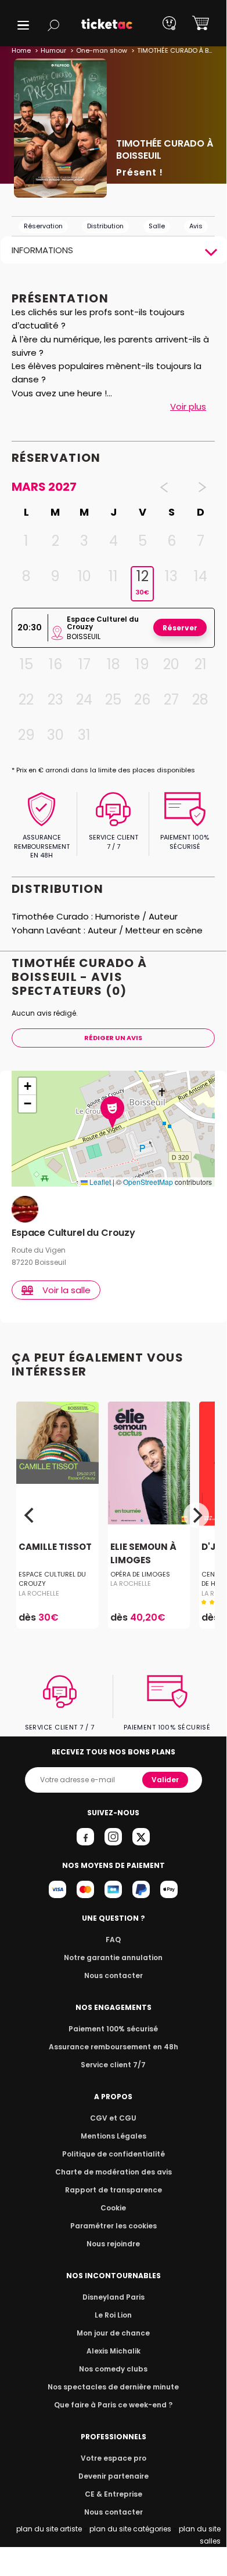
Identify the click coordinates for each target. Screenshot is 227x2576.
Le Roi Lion (113, 2315)
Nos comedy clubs (113, 2369)
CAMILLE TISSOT (55, 1547)
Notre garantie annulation (113, 1957)
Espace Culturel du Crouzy (73, 1233)
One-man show (102, 50)
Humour (53, 50)
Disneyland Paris (113, 2297)
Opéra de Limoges (140, 1574)
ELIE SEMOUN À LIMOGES (143, 1554)
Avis (196, 226)
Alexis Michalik (113, 2351)
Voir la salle (66, 1290)
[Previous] (30, 1515)
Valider (165, 1780)
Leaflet (99, 1182)
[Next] (196, 1515)
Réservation (43, 226)
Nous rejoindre (113, 2244)
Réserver (180, 628)
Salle (157, 226)
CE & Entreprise (113, 2494)
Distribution (105, 226)
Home (21, 50)
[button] (23, 25)
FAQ (113, 1940)
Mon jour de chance (113, 2333)
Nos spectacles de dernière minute (113, 2387)
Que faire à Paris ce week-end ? (113, 2405)
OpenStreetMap (148, 1182)
